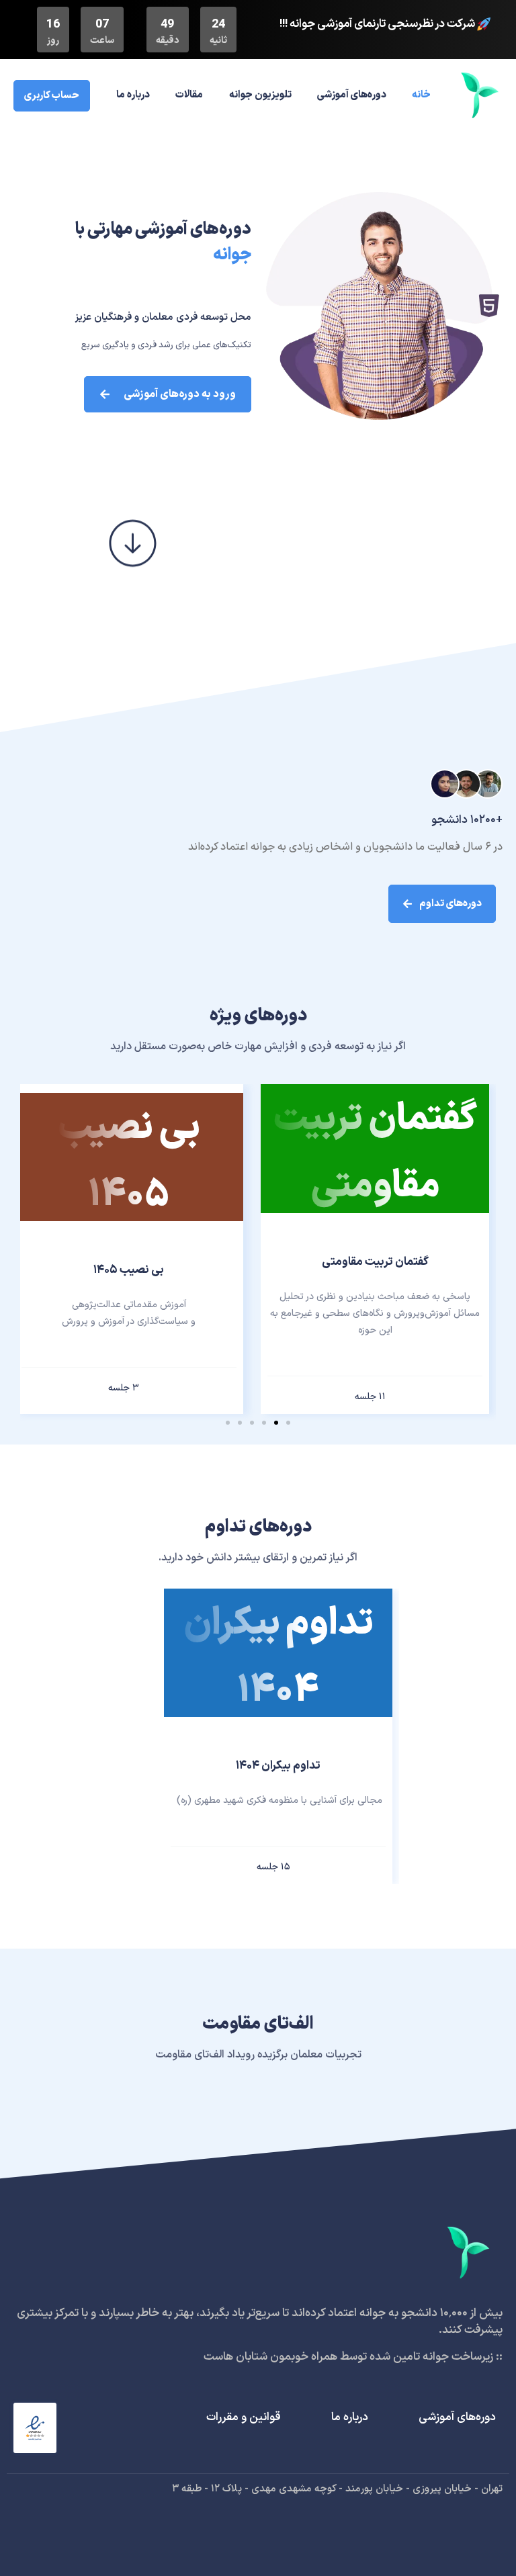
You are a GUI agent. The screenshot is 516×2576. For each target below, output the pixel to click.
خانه (421, 95)
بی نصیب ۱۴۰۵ (375, 1270)
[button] (288, 1423)
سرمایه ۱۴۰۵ (129, 1270)
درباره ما (133, 95)
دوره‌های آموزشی (352, 95)
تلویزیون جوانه (260, 95)
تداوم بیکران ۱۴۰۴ (278, 1766)
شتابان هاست (235, 2357)
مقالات (189, 95)
